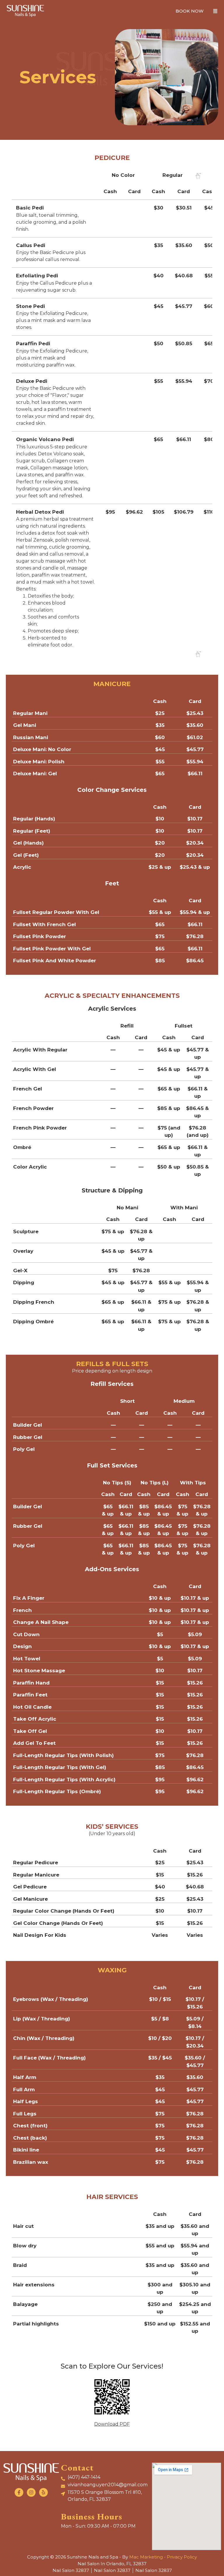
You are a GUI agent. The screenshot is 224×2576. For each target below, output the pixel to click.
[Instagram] (31, 2492)
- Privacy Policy (180, 2557)
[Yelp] (43, 2492)
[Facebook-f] (19, 2492)
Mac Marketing (146, 2557)
